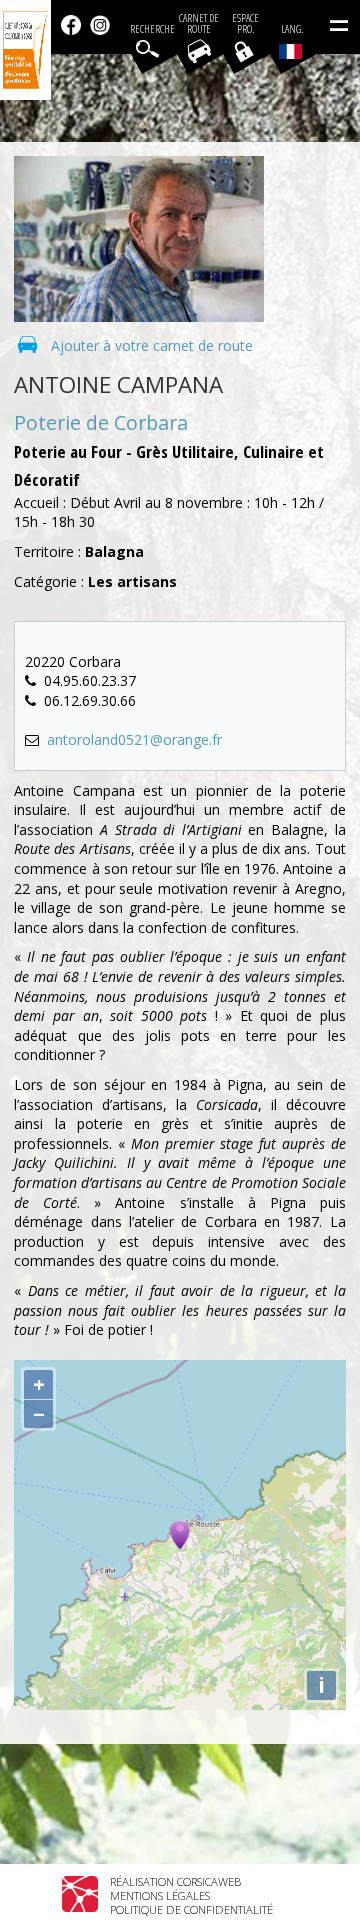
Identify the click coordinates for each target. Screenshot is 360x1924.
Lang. (292, 29)
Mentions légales (160, 1895)
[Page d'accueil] (25, 50)
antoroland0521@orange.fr (134, 739)
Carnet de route (199, 24)
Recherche (152, 29)
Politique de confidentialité (191, 1909)
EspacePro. (245, 24)
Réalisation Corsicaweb (175, 1881)
